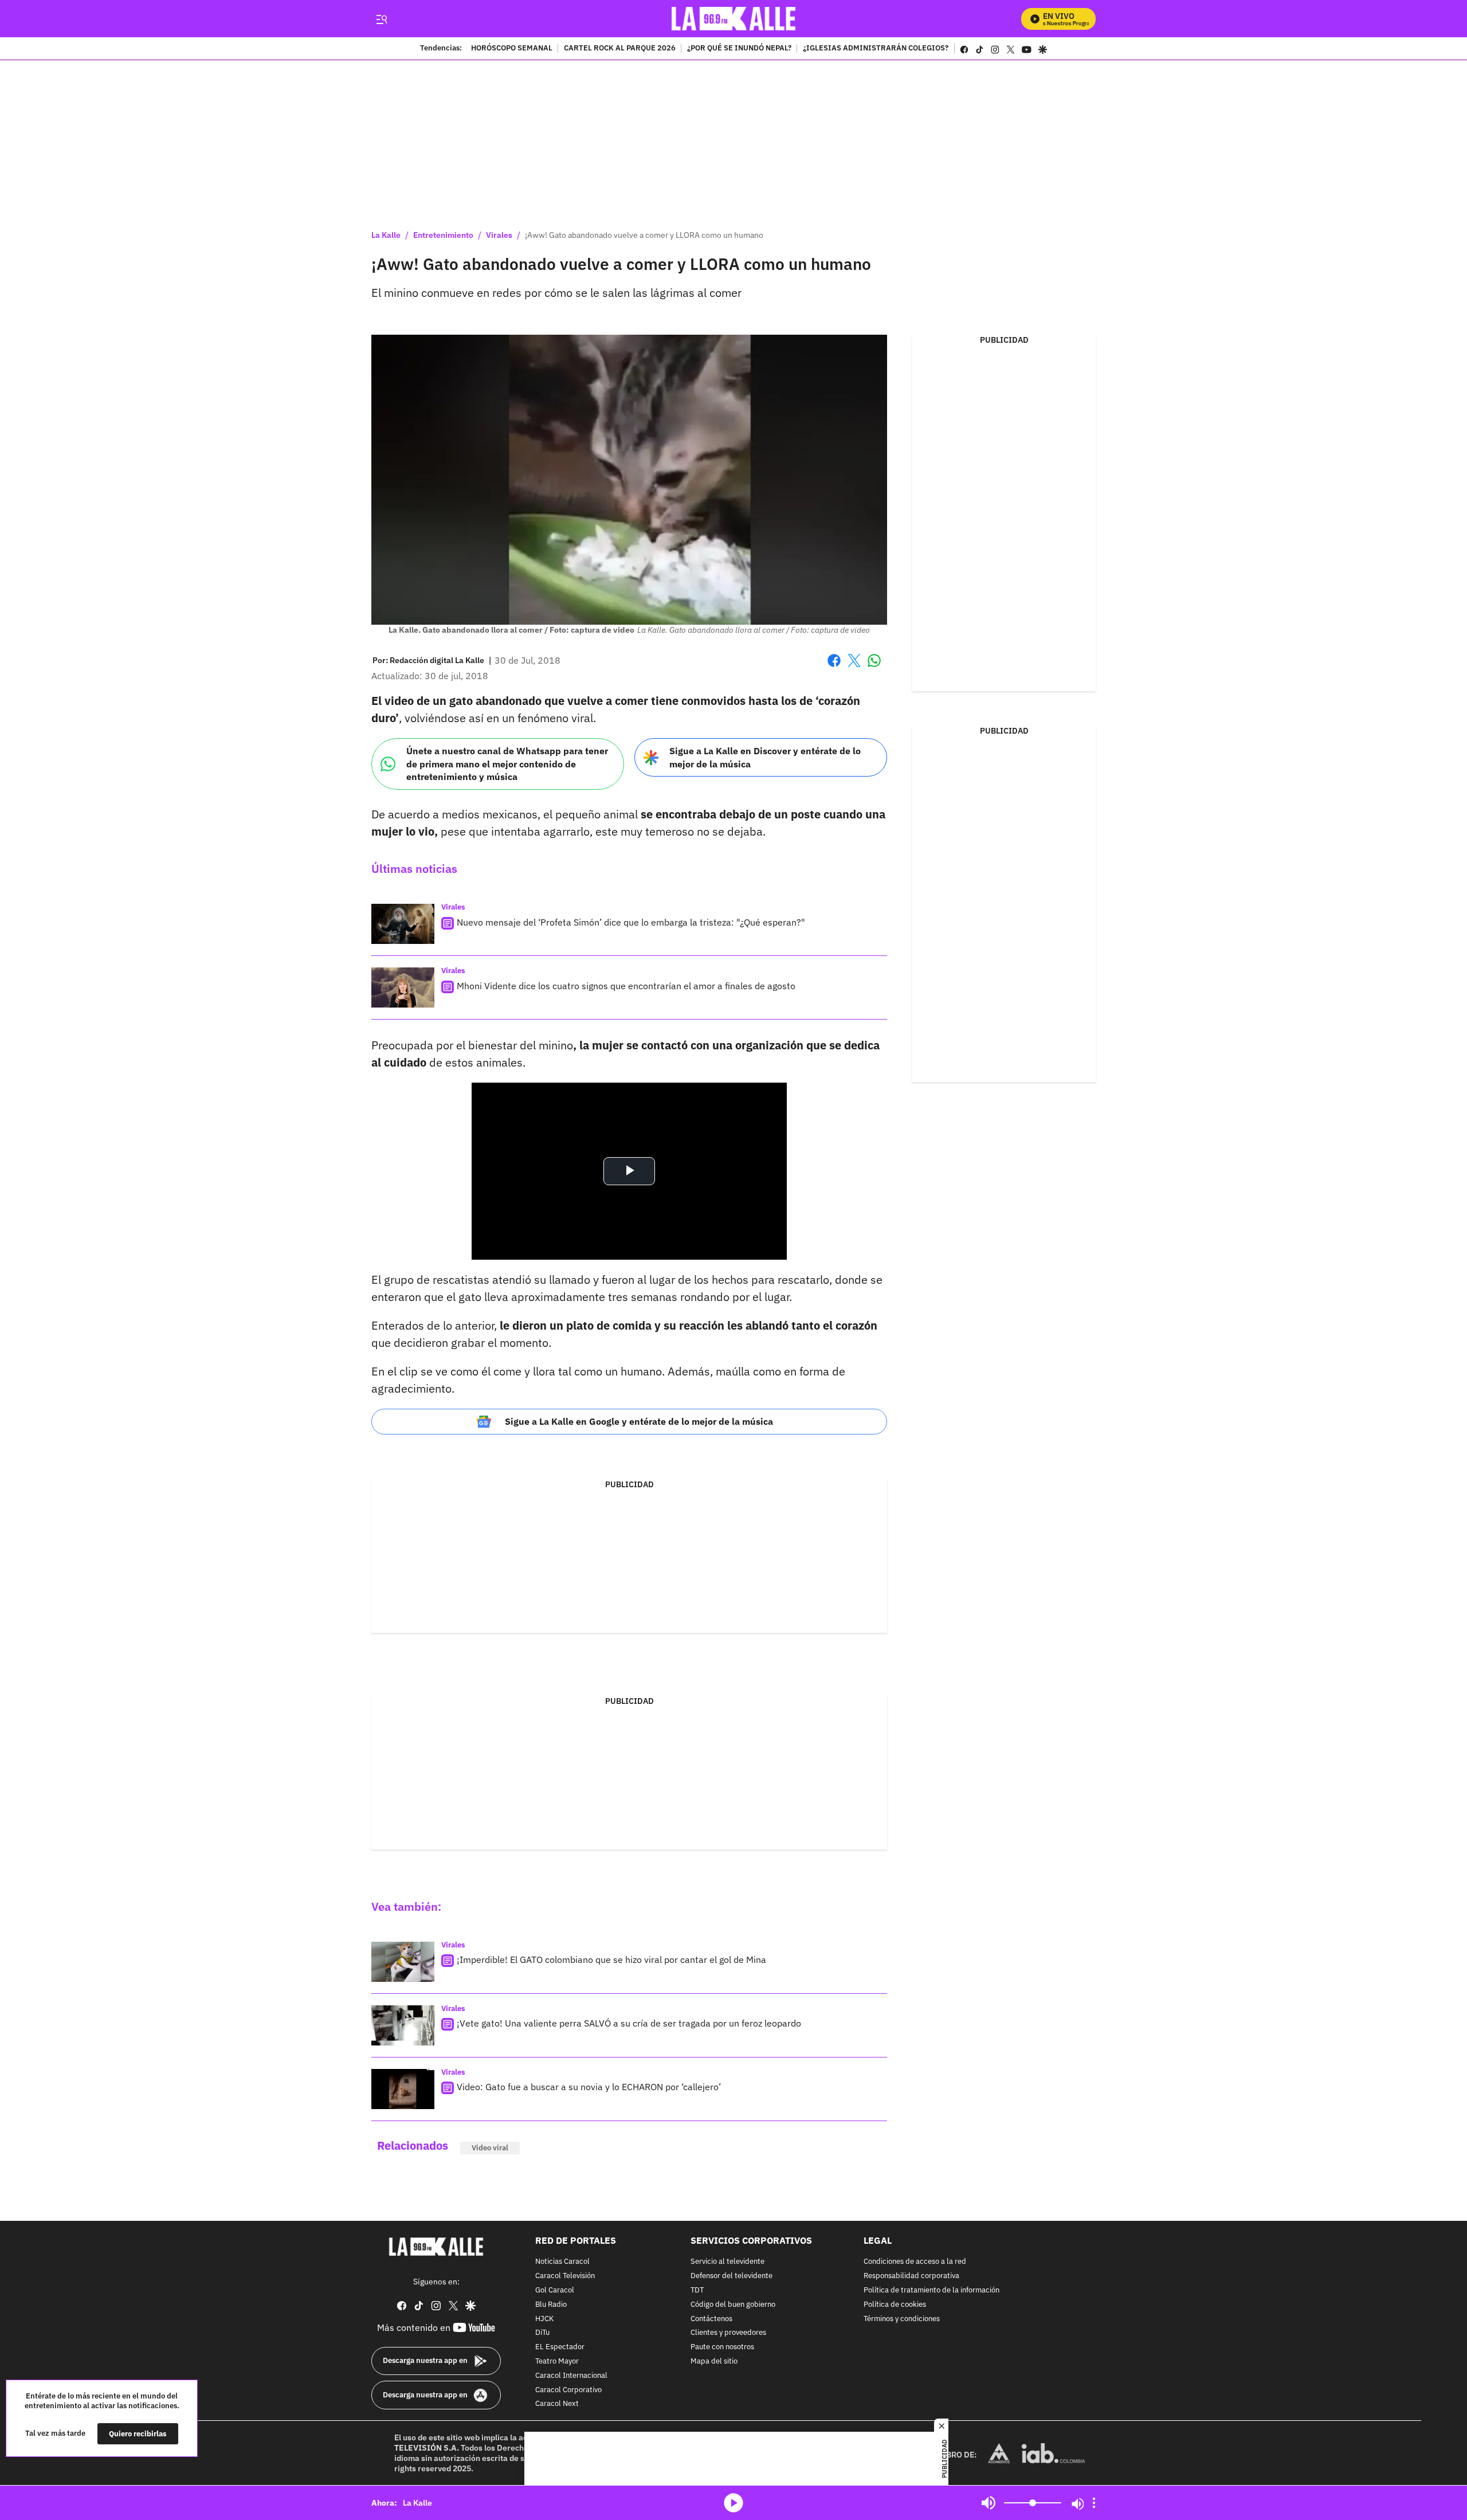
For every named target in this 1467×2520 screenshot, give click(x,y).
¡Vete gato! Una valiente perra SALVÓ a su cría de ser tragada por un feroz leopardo (629, 2023)
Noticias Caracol (562, 2262)
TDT (697, 2290)
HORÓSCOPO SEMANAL (512, 49)
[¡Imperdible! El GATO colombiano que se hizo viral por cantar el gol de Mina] (403, 1962)
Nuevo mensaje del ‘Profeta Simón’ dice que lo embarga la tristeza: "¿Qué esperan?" (631, 922)
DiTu (542, 2333)
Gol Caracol (555, 2290)
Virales (499, 235)
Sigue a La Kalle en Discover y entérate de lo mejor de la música (765, 757)
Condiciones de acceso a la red (915, 2262)
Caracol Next (557, 2405)
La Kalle (386, 235)
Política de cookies (895, 2305)
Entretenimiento (443, 235)
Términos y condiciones (902, 2319)
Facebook (834, 667)
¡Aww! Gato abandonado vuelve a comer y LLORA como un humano (644, 235)
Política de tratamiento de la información (931, 2290)
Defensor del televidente (731, 2276)
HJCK (544, 2319)
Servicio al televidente (727, 2262)
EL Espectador (560, 2347)
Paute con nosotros (722, 2347)
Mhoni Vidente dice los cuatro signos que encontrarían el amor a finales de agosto (626, 986)
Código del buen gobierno (733, 2305)
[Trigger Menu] (381, 19)
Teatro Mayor (557, 2362)
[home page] (734, 19)
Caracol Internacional (571, 2376)
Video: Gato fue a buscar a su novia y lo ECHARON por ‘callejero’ (589, 2087)
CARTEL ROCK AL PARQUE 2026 (620, 49)
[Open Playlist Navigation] (1094, 2503)
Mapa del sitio (714, 2362)
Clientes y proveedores (728, 2333)
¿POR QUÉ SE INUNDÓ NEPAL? (739, 49)
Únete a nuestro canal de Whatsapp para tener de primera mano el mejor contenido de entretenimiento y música (507, 764)
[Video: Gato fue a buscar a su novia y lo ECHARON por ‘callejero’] (403, 2089)
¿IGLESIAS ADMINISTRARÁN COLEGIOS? (876, 49)
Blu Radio (551, 2305)
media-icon (733, 2503)
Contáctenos (711, 2319)
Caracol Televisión (565, 2276)
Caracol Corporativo (568, 2390)
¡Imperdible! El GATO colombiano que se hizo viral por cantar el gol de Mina (611, 1959)
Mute (989, 2503)
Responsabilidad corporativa (911, 2276)
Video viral (490, 2148)
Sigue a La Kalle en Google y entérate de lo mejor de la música (639, 1421)
